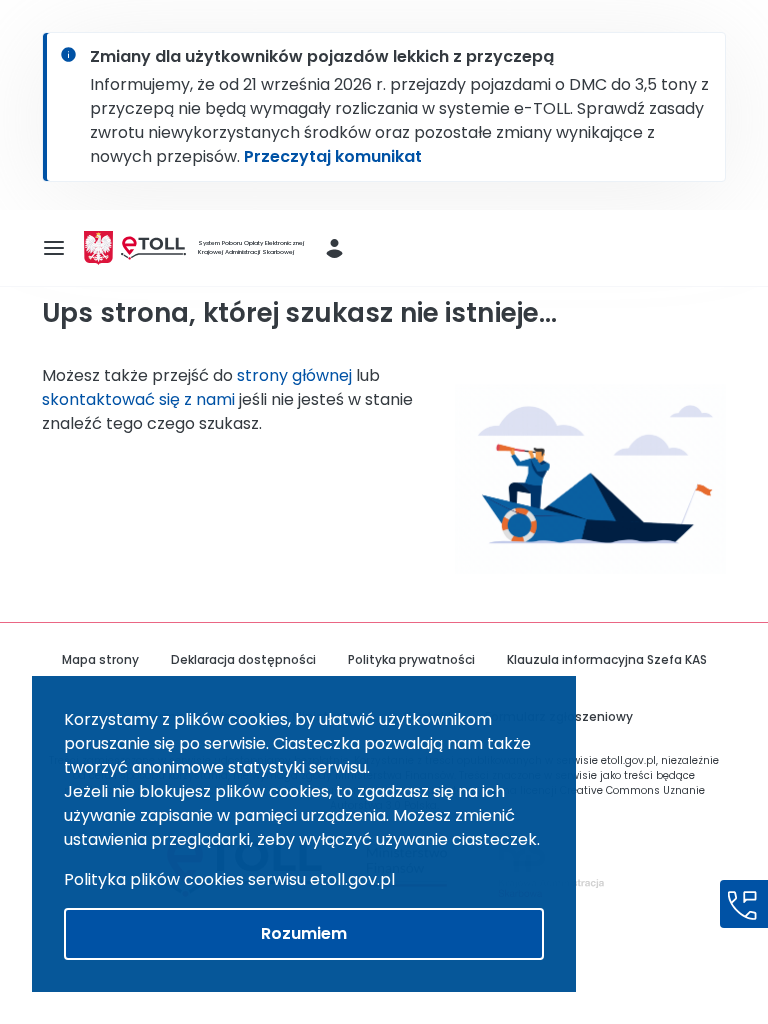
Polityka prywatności (411, 659)
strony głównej (294, 375)
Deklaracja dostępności (243, 659)
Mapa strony (100, 659)
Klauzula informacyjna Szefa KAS (607, 659)
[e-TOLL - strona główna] (153, 248)
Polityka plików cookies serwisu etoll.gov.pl (229, 879)
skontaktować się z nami (138, 399)
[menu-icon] (54, 248)
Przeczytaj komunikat (333, 156)
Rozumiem (304, 933)
